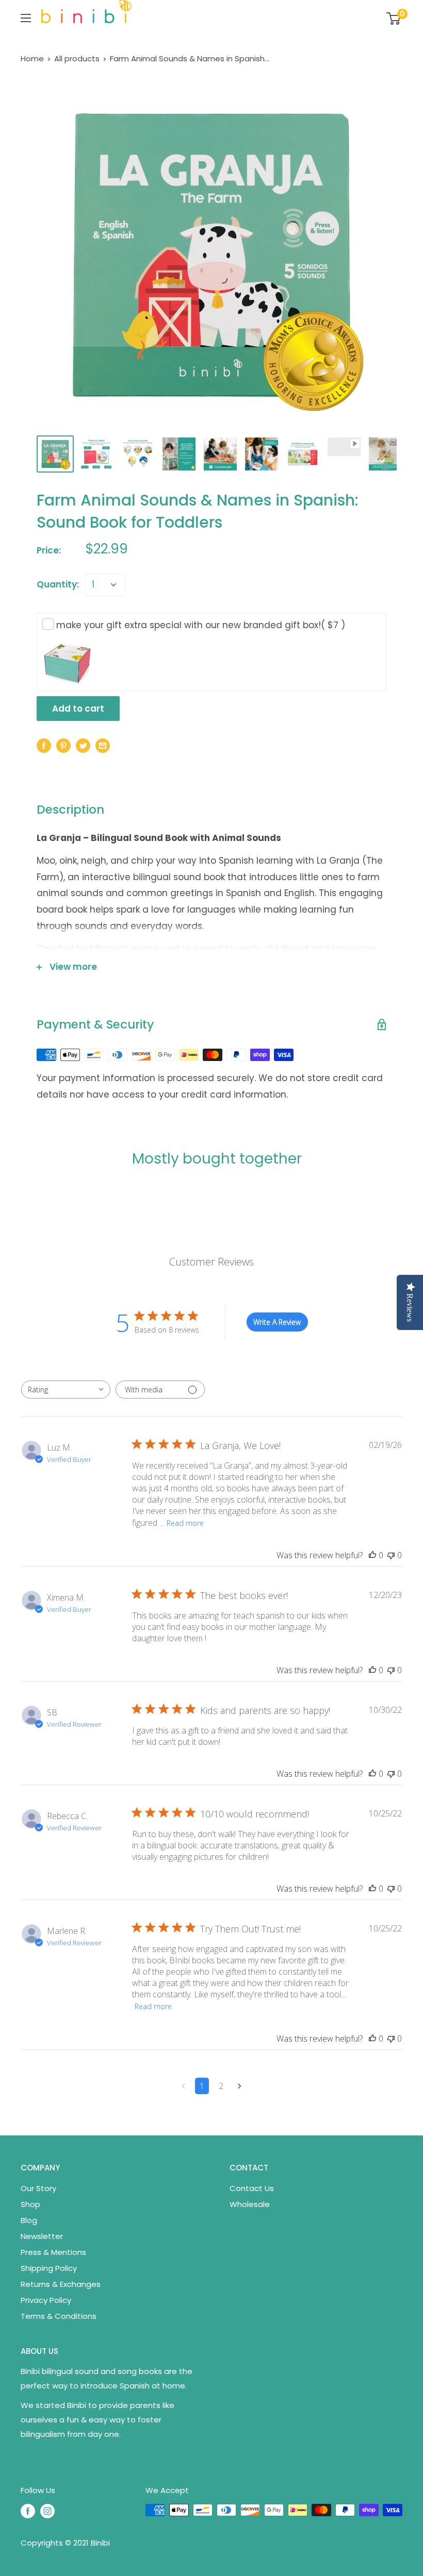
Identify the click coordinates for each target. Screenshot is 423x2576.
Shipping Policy (49, 2268)
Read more (185, 1523)
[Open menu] (26, 18)
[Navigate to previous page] (183, 2086)
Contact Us (252, 2188)
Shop (30, 2204)
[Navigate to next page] (240, 2086)
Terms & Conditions (59, 2316)
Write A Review (277, 1322)
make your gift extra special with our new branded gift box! (201, 625)
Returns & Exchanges (61, 2284)
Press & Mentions (53, 2252)
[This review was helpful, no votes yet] (372, 1555)
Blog (29, 2220)
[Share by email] (103, 745)
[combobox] (66, 1390)
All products (77, 58)
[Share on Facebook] (44, 745)
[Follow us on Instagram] (47, 2511)
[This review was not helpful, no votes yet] (391, 1555)
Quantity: (58, 584)
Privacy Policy (46, 2300)
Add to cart (78, 709)
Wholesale (250, 2204)
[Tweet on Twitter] (83, 745)
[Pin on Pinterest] (63, 745)
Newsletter (42, 2236)
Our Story (38, 2188)
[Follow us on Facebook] (28, 2511)
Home (32, 58)
